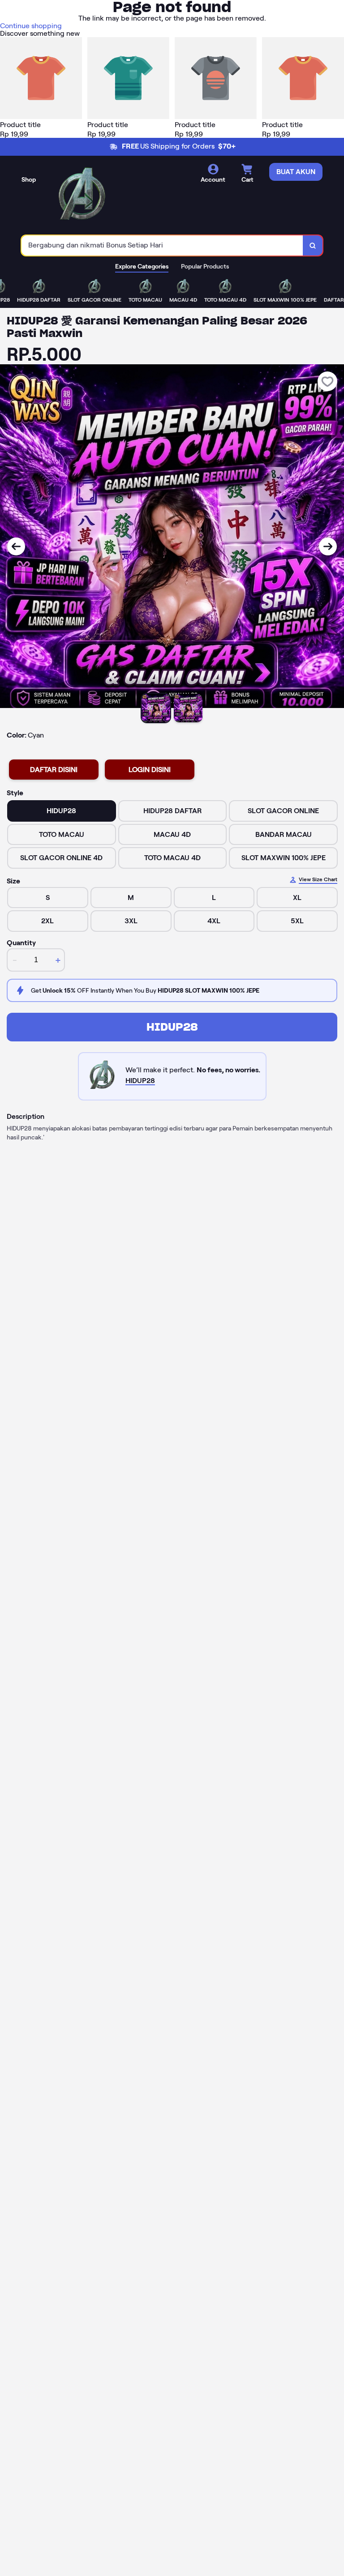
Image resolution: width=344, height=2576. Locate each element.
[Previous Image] (16, 546)
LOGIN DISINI (150, 770)
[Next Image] (328, 546)
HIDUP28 (172, 1027)
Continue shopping (31, 26)
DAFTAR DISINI (54, 770)
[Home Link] (82, 196)
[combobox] (162, 245)
